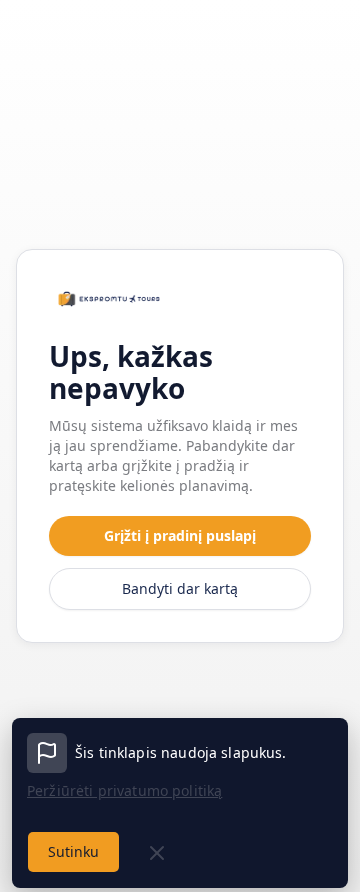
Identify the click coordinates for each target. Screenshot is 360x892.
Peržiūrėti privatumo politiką (124, 790)
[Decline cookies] (157, 853)
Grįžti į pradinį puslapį (180, 535)
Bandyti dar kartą (180, 588)
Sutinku (73, 851)
